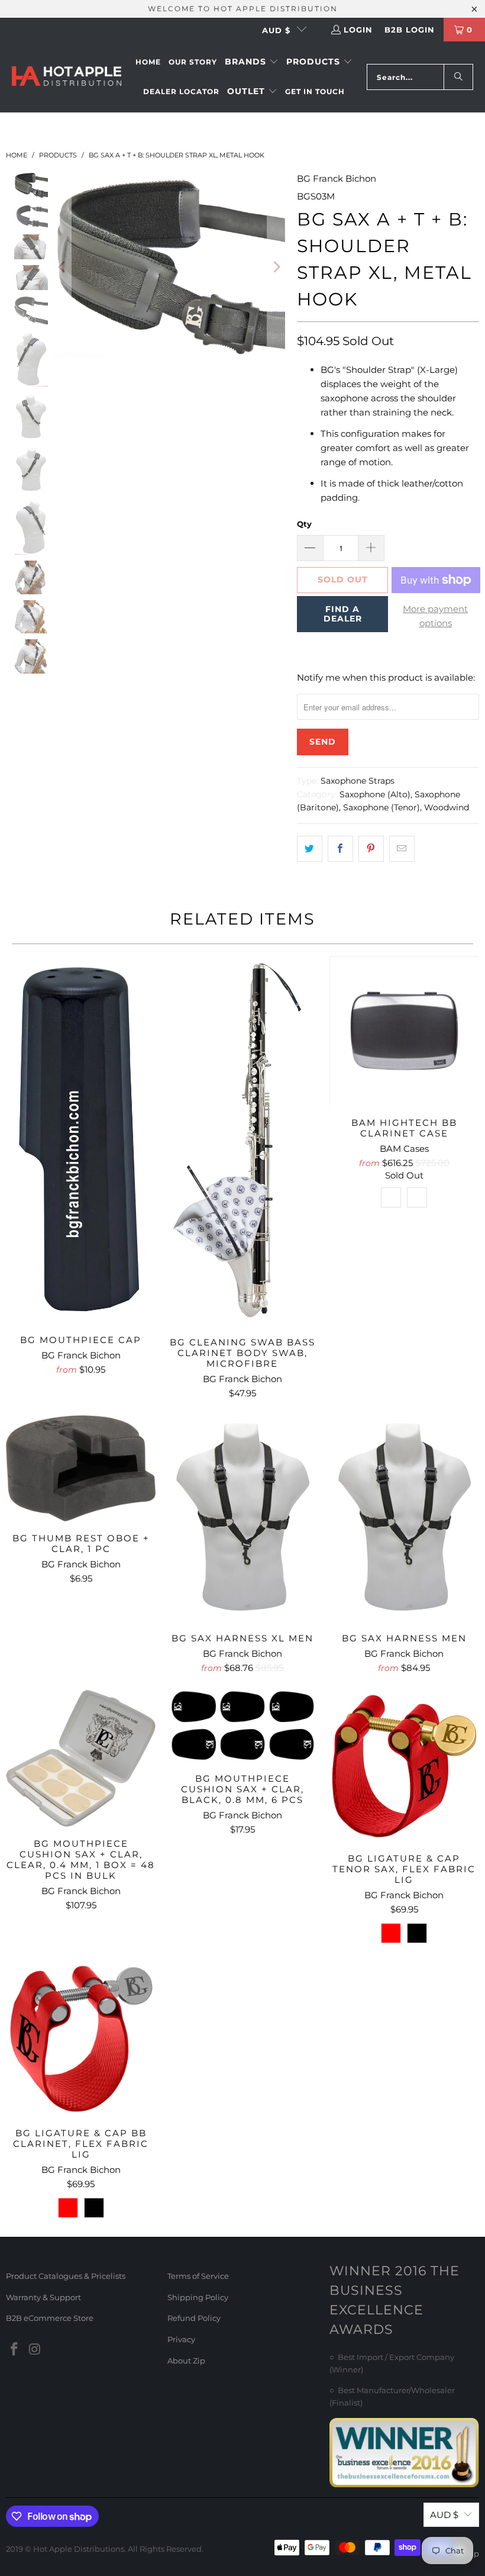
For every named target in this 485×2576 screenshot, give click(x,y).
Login (358, 30)
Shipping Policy (198, 2297)
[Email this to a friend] (402, 849)
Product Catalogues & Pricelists (66, 2276)
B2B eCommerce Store (50, 2318)
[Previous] (62, 267)
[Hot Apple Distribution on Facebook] (15, 2350)
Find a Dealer (343, 614)
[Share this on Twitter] (310, 849)
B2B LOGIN (410, 30)
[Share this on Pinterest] (371, 849)
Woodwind (447, 807)
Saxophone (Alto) (375, 794)
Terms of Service (198, 2276)
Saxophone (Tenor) (381, 807)
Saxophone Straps (358, 781)
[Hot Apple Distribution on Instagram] (35, 2350)
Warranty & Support (43, 2297)
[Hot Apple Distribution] (67, 77)
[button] (252, 62)
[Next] (276, 267)
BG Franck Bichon (337, 178)
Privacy (181, 2339)
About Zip (186, 2361)
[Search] (458, 77)
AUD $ (276, 30)
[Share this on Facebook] (340, 849)
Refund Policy (194, 2318)
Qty (304, 524)
